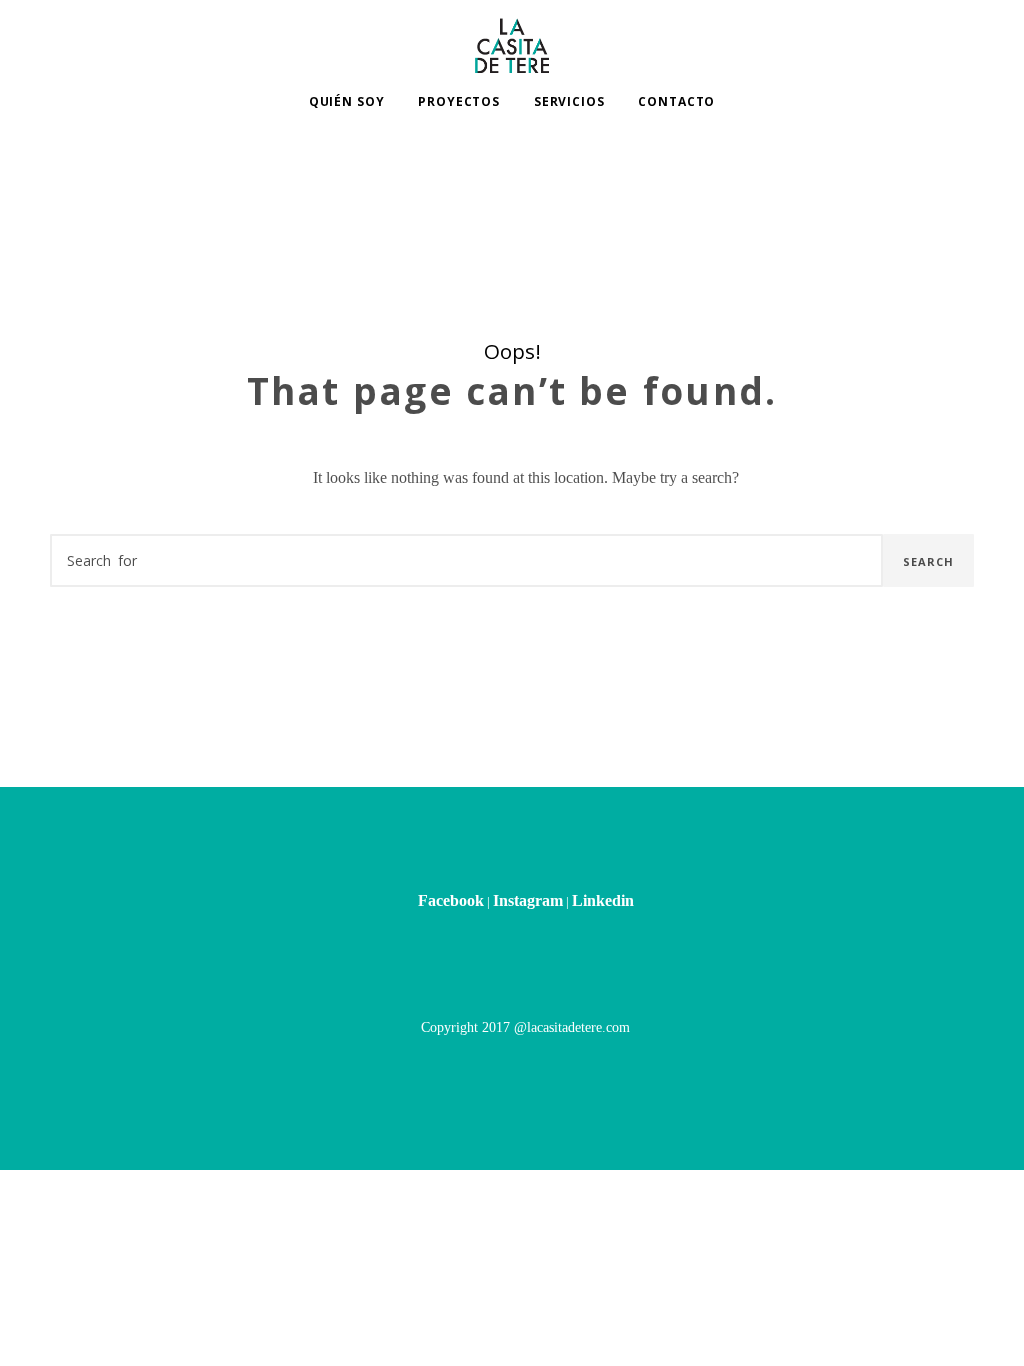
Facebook (451, 900)
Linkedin (603, 900)
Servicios (569, 101)
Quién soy (347, 101)
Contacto (676, 101)
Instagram (528, 900)
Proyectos (459, 101)
